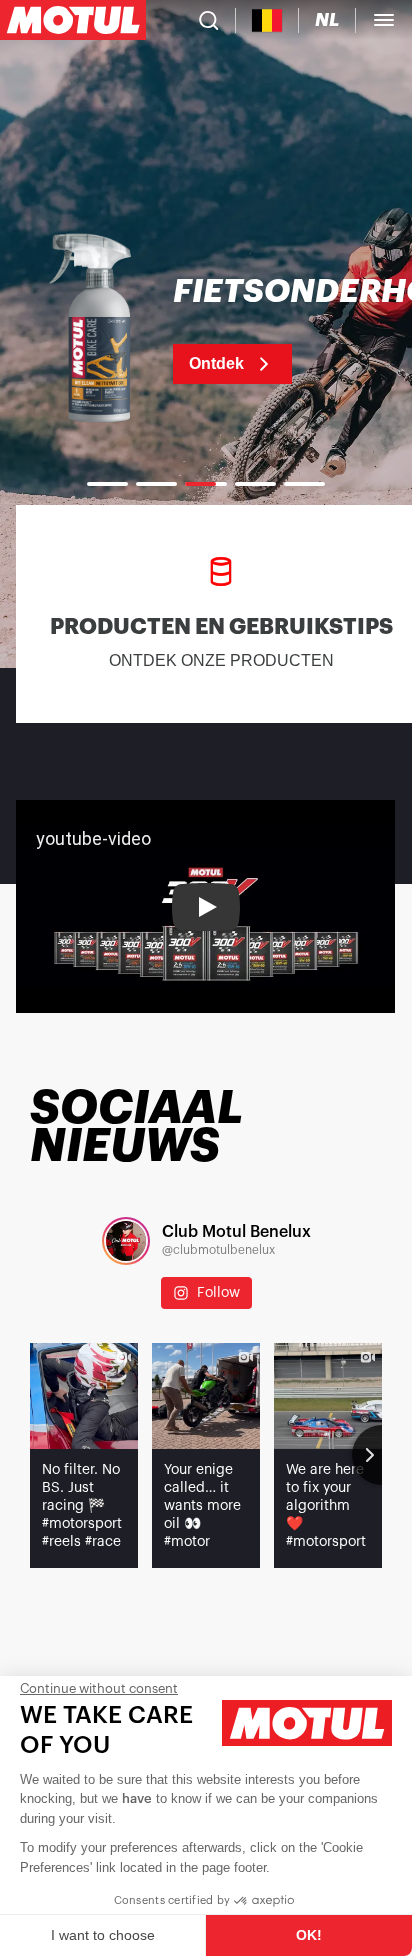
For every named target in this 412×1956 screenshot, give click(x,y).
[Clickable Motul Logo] (73, 20)
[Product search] (209, 20)
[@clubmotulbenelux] (126, 1241)
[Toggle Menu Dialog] (384, 20)
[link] (206, 330)
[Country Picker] (267, 20)
